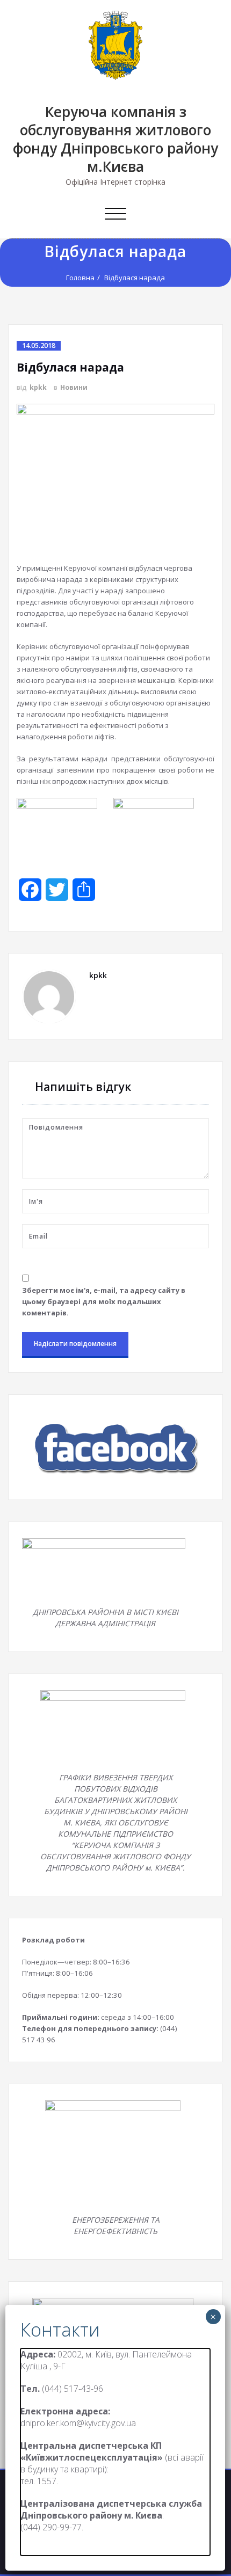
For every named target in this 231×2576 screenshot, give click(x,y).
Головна (80, 278)
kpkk (38, 387)
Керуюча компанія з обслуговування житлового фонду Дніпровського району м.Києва (115, 139)
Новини (74, 387)
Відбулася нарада (135, 278)
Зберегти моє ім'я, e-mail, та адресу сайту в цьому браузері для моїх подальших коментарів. (104, 1301)
